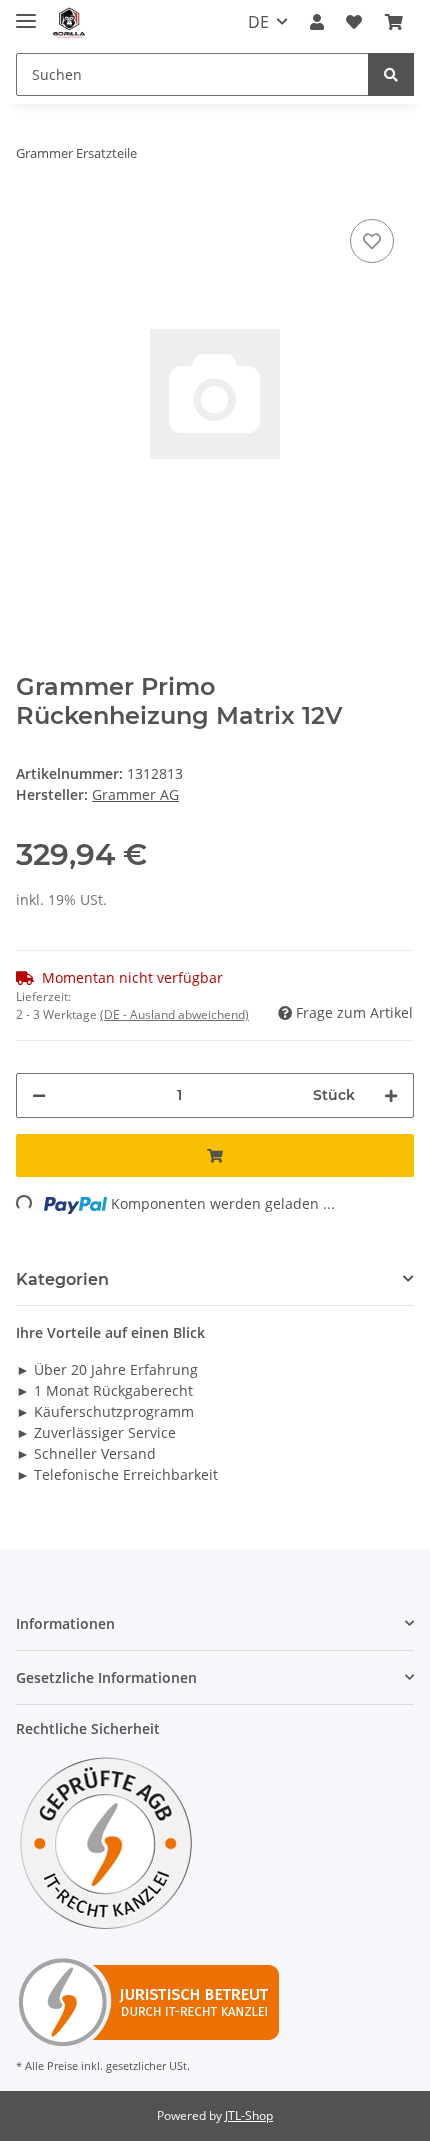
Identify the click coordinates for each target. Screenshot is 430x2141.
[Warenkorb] (394, 22)
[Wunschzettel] (354, 22)
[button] (317, 22)
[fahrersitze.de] (70, 22)
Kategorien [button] (62, 1279)
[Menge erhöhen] (391, 1095)
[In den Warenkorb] (215, 1155)
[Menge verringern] (39, 1095)
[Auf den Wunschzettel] (372, 241)
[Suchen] (391, 74)
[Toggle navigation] (26, 12)
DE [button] (258, 22)
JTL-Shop (249, 2115)
